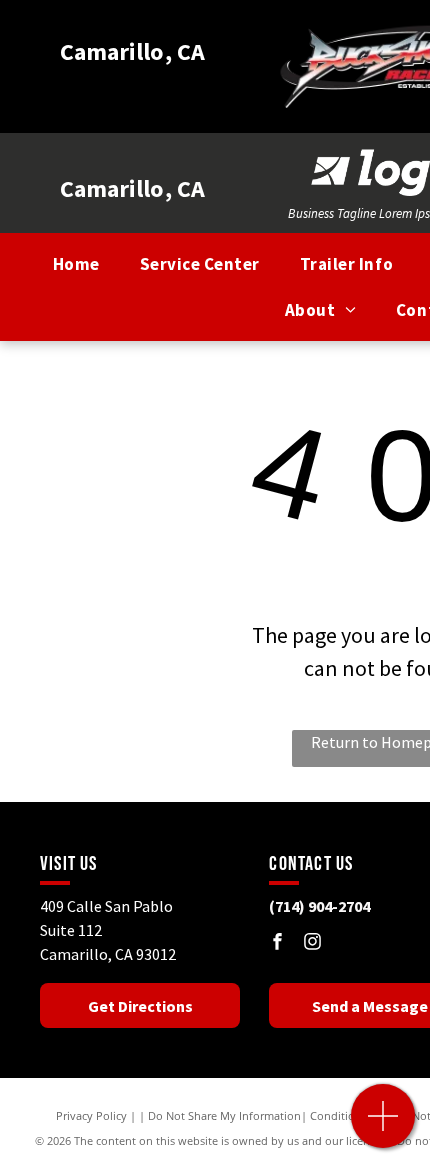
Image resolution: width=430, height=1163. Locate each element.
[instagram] (312, 943)
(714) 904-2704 (319, 906)
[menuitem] (76, 265)
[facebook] (277, 943)
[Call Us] (383, 1126)
